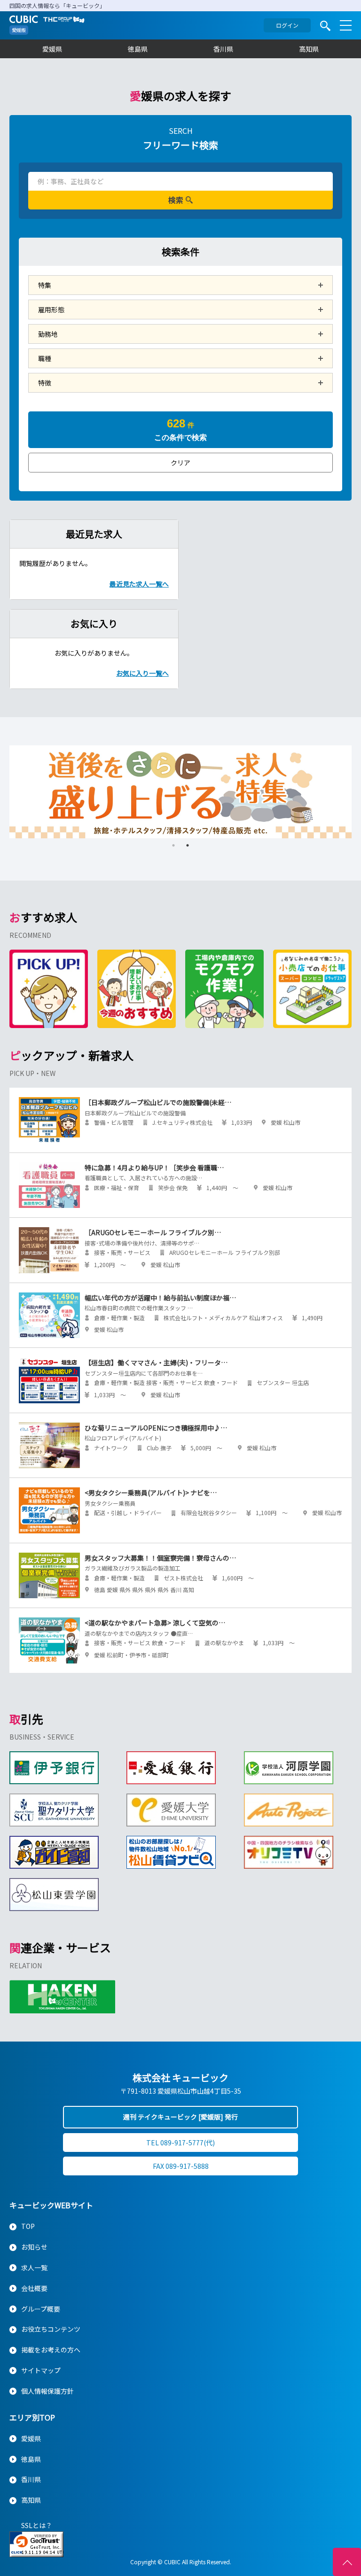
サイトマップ (41, 2370)
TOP (28, 2226)
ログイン (287, 25)
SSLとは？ (37, 2525)
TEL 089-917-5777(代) (180, 2143)
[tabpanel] (180, 792)
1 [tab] (173, 845)
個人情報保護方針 (47, 2391)
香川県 (223, 49)
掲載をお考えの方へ (51, 2350)
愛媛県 (52, 49)
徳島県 (138, 49)
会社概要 (34, 2288)
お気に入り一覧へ (142, 673)
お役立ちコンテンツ (51, 2329)
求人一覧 (34, 2267)
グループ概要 (41, 2309)
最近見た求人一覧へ (139, 584)
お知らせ (34, 2247)
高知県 (309, 49)
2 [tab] (188, 845)
